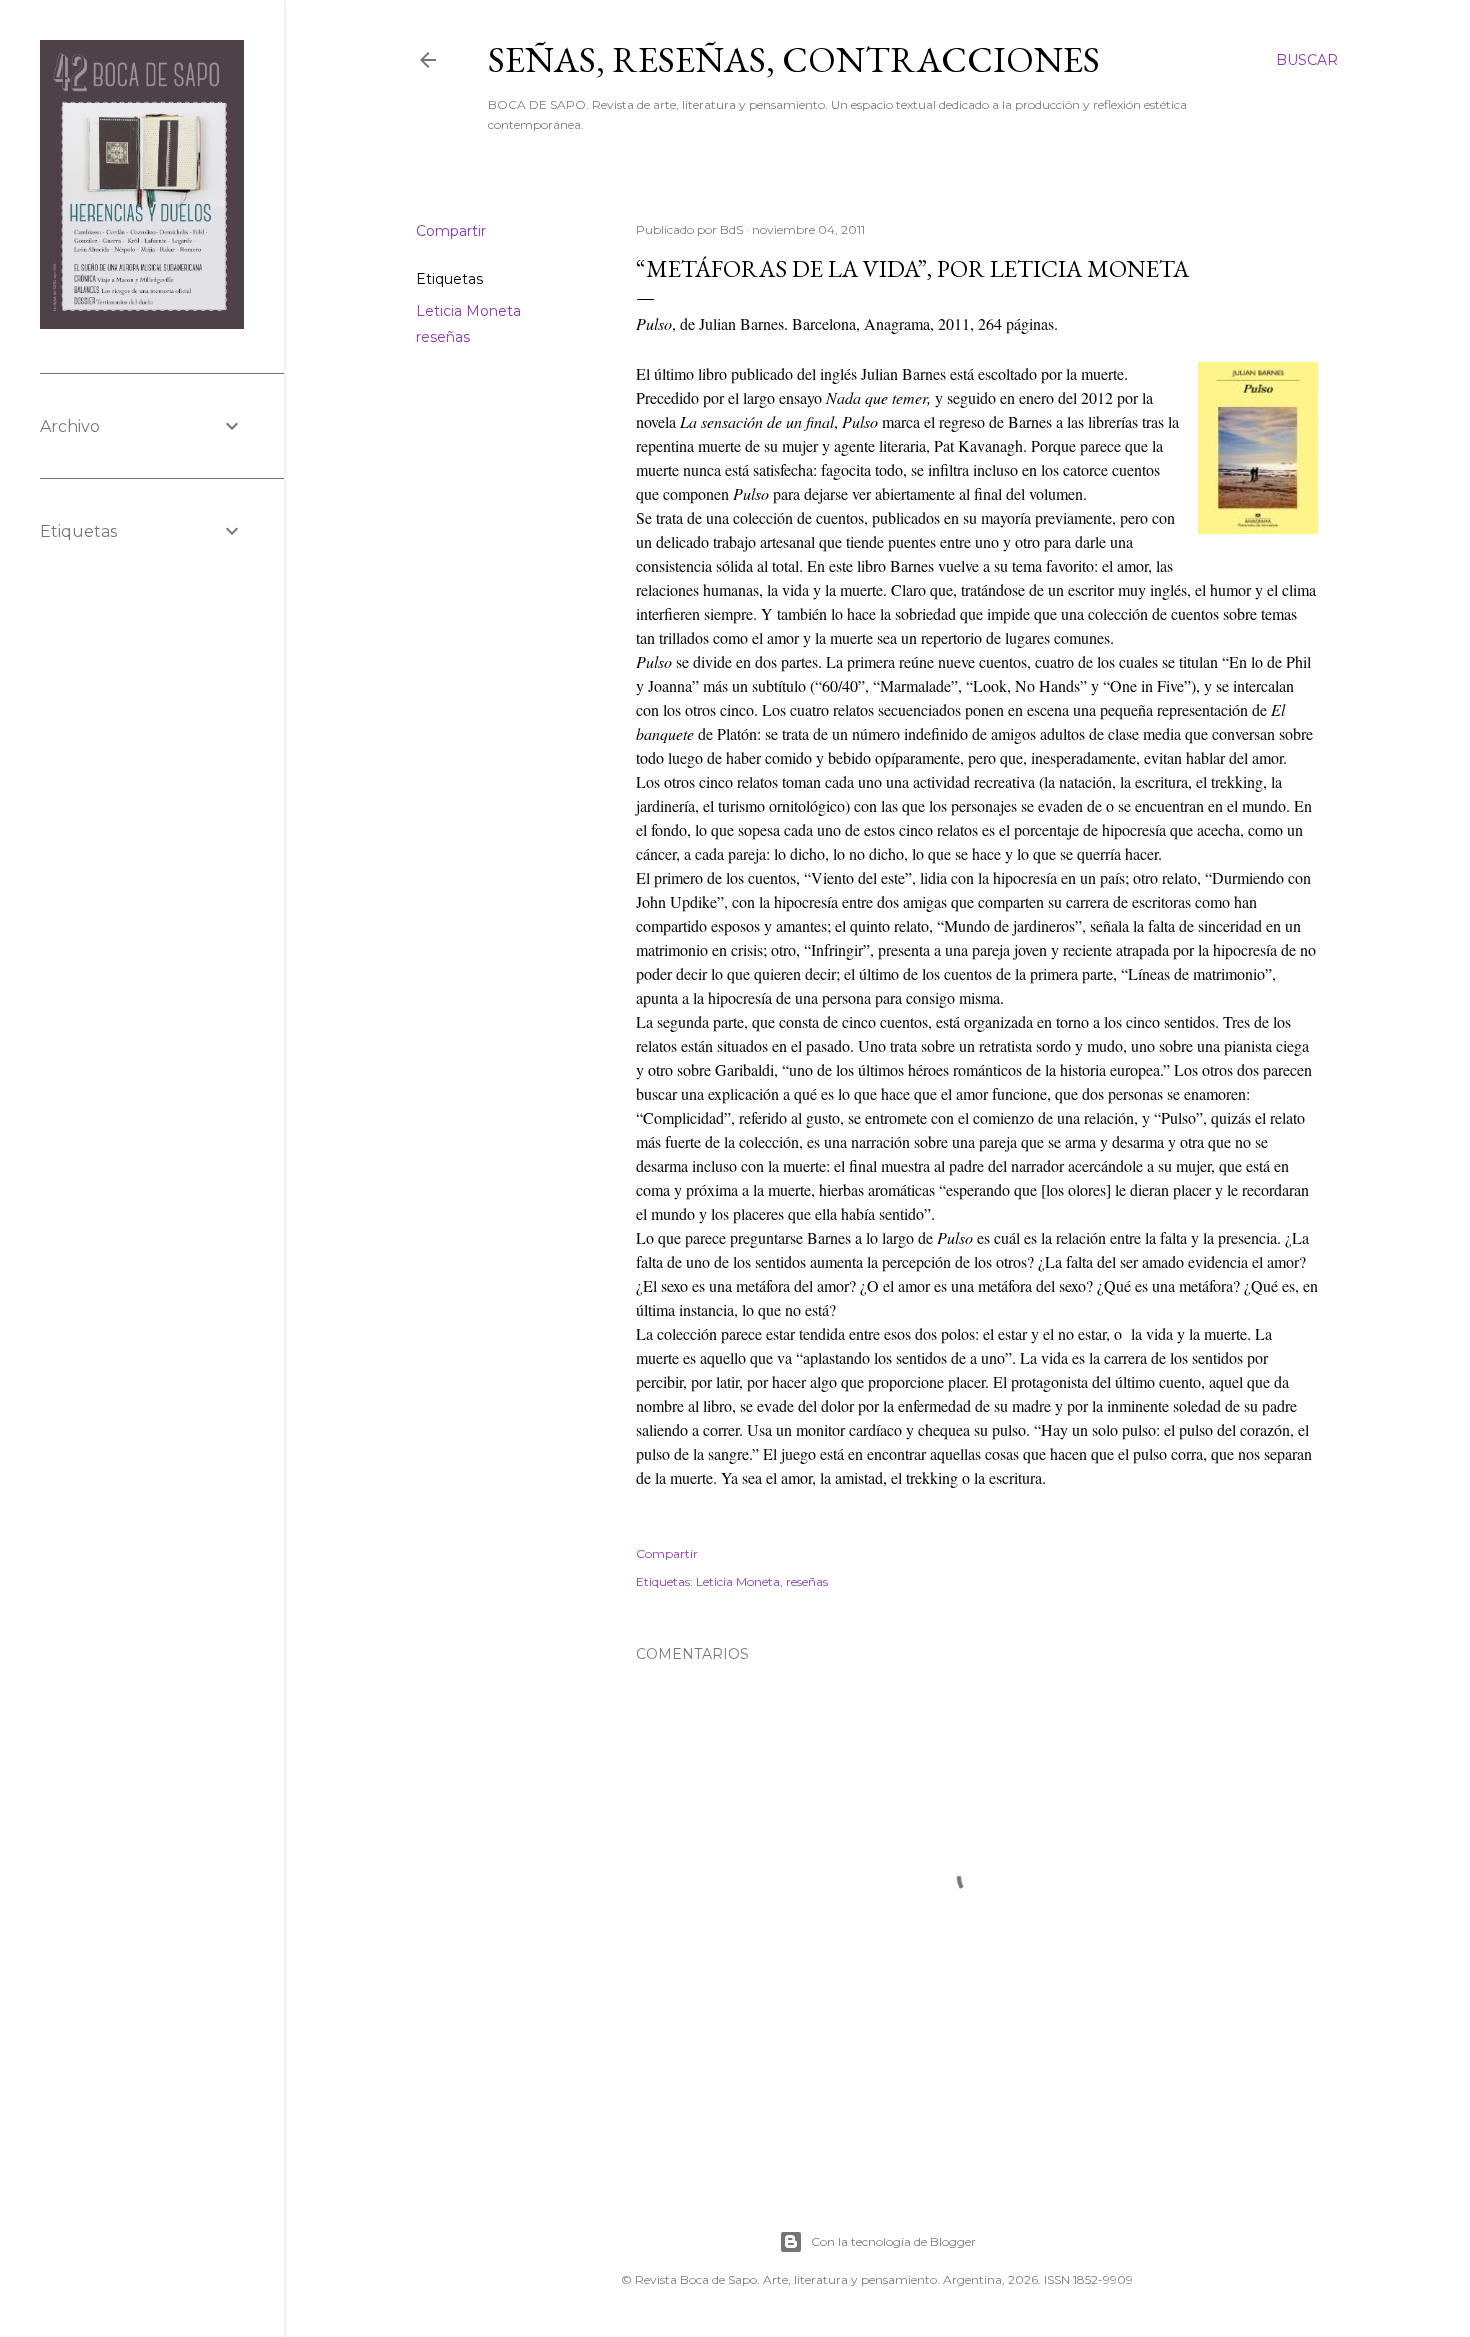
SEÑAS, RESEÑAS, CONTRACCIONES (794, 59)
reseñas (443, 337)
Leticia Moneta (468, 311)
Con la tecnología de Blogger (893, 2241)
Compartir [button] (451, 231)
